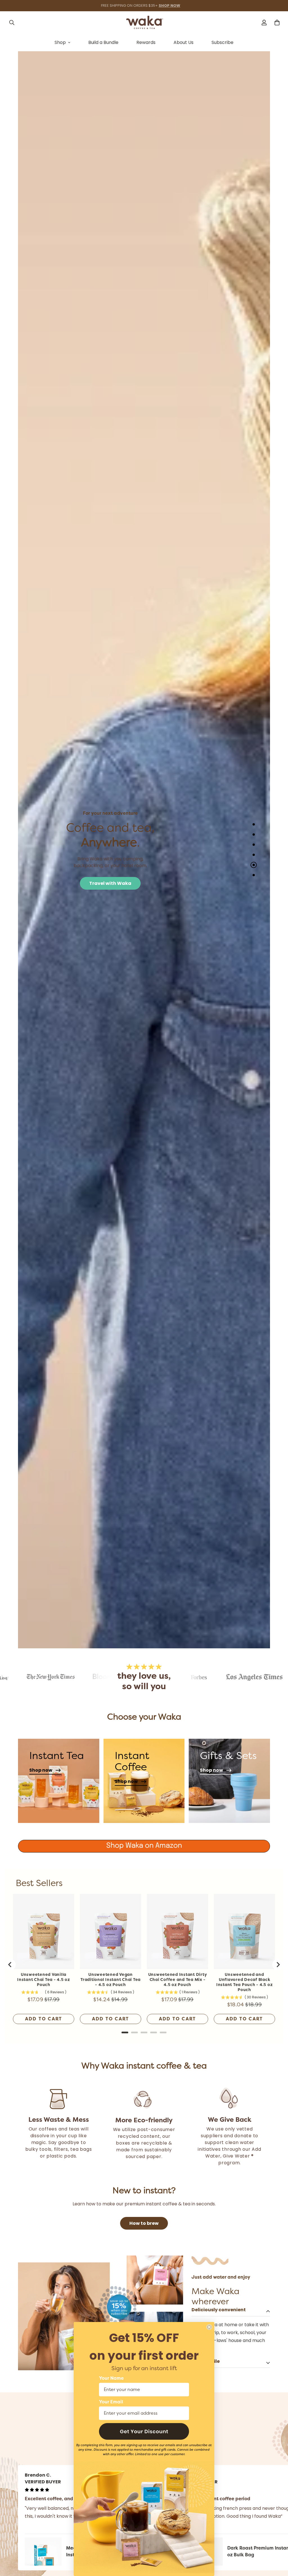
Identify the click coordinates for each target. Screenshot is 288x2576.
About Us (184, 42)
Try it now (77, 883)
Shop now (41, 1770)
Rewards (146, 42)
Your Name (111, 2378)
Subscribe (222, 42)
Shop (60, 42)
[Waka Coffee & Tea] (144, 22)
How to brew (144, 2223)
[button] (144, 2431)
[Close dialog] (209, 2327)
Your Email (111, 2402)
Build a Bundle (103, 42)
